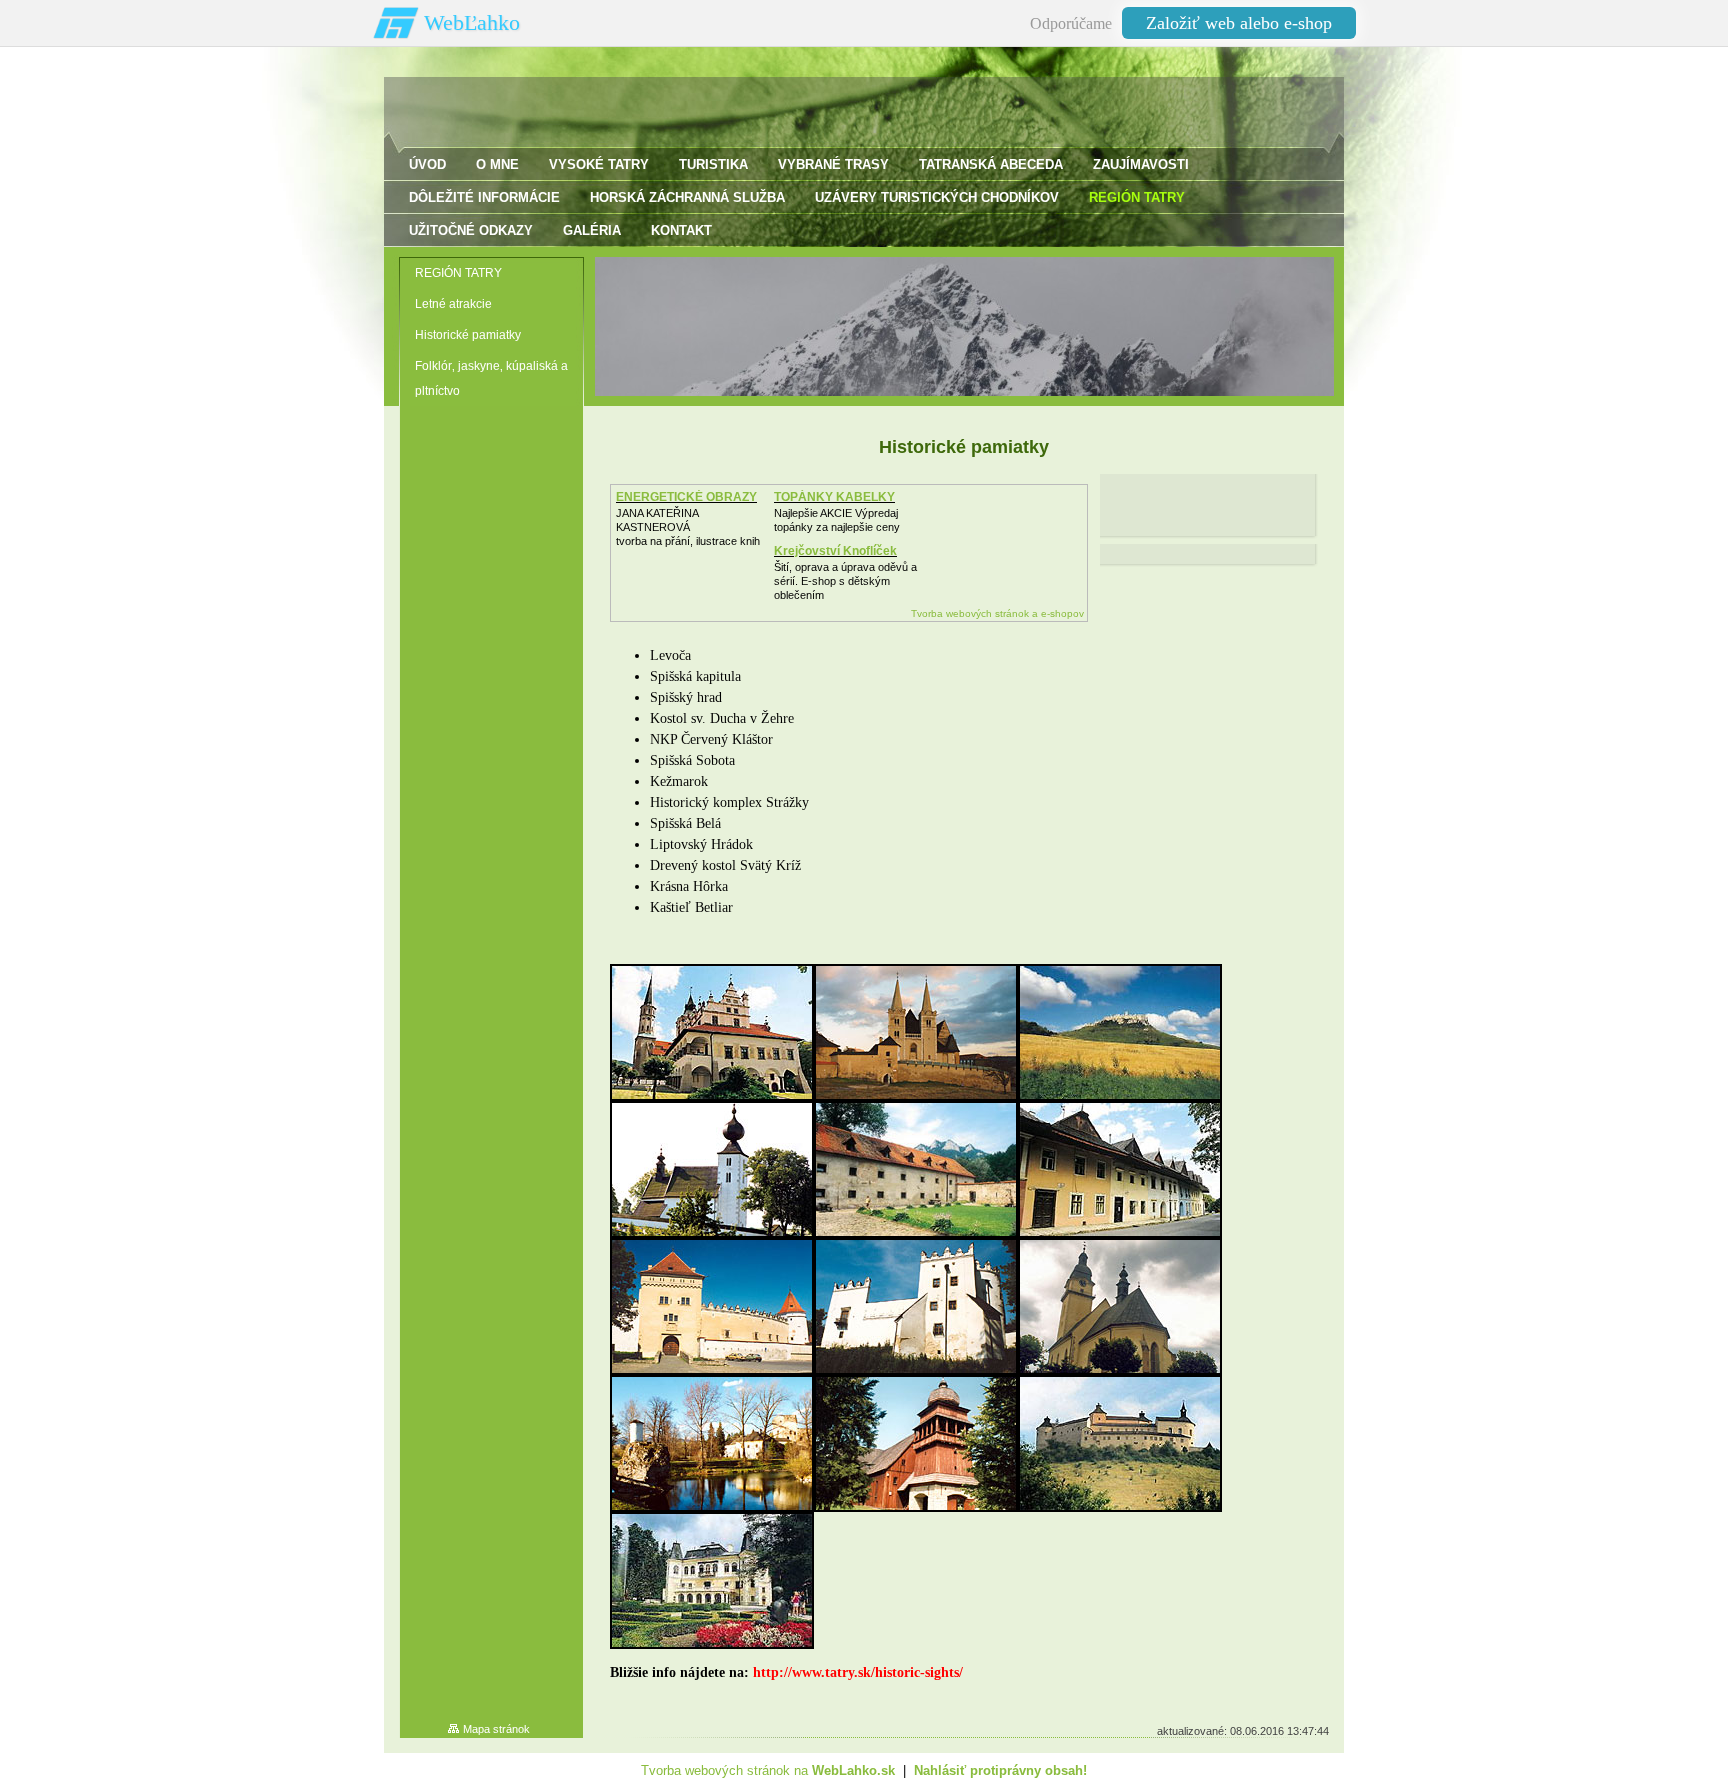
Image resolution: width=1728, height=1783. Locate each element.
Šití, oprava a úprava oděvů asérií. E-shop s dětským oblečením (845, 581)
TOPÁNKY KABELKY (834, 497)
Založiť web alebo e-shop (1239, 23)
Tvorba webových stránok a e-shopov (997, 613)
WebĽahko (472, 22)
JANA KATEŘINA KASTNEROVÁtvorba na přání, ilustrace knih (688, 527)
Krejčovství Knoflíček (835, 551)
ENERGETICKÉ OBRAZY (686, 497)
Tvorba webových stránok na (768, 1770)
